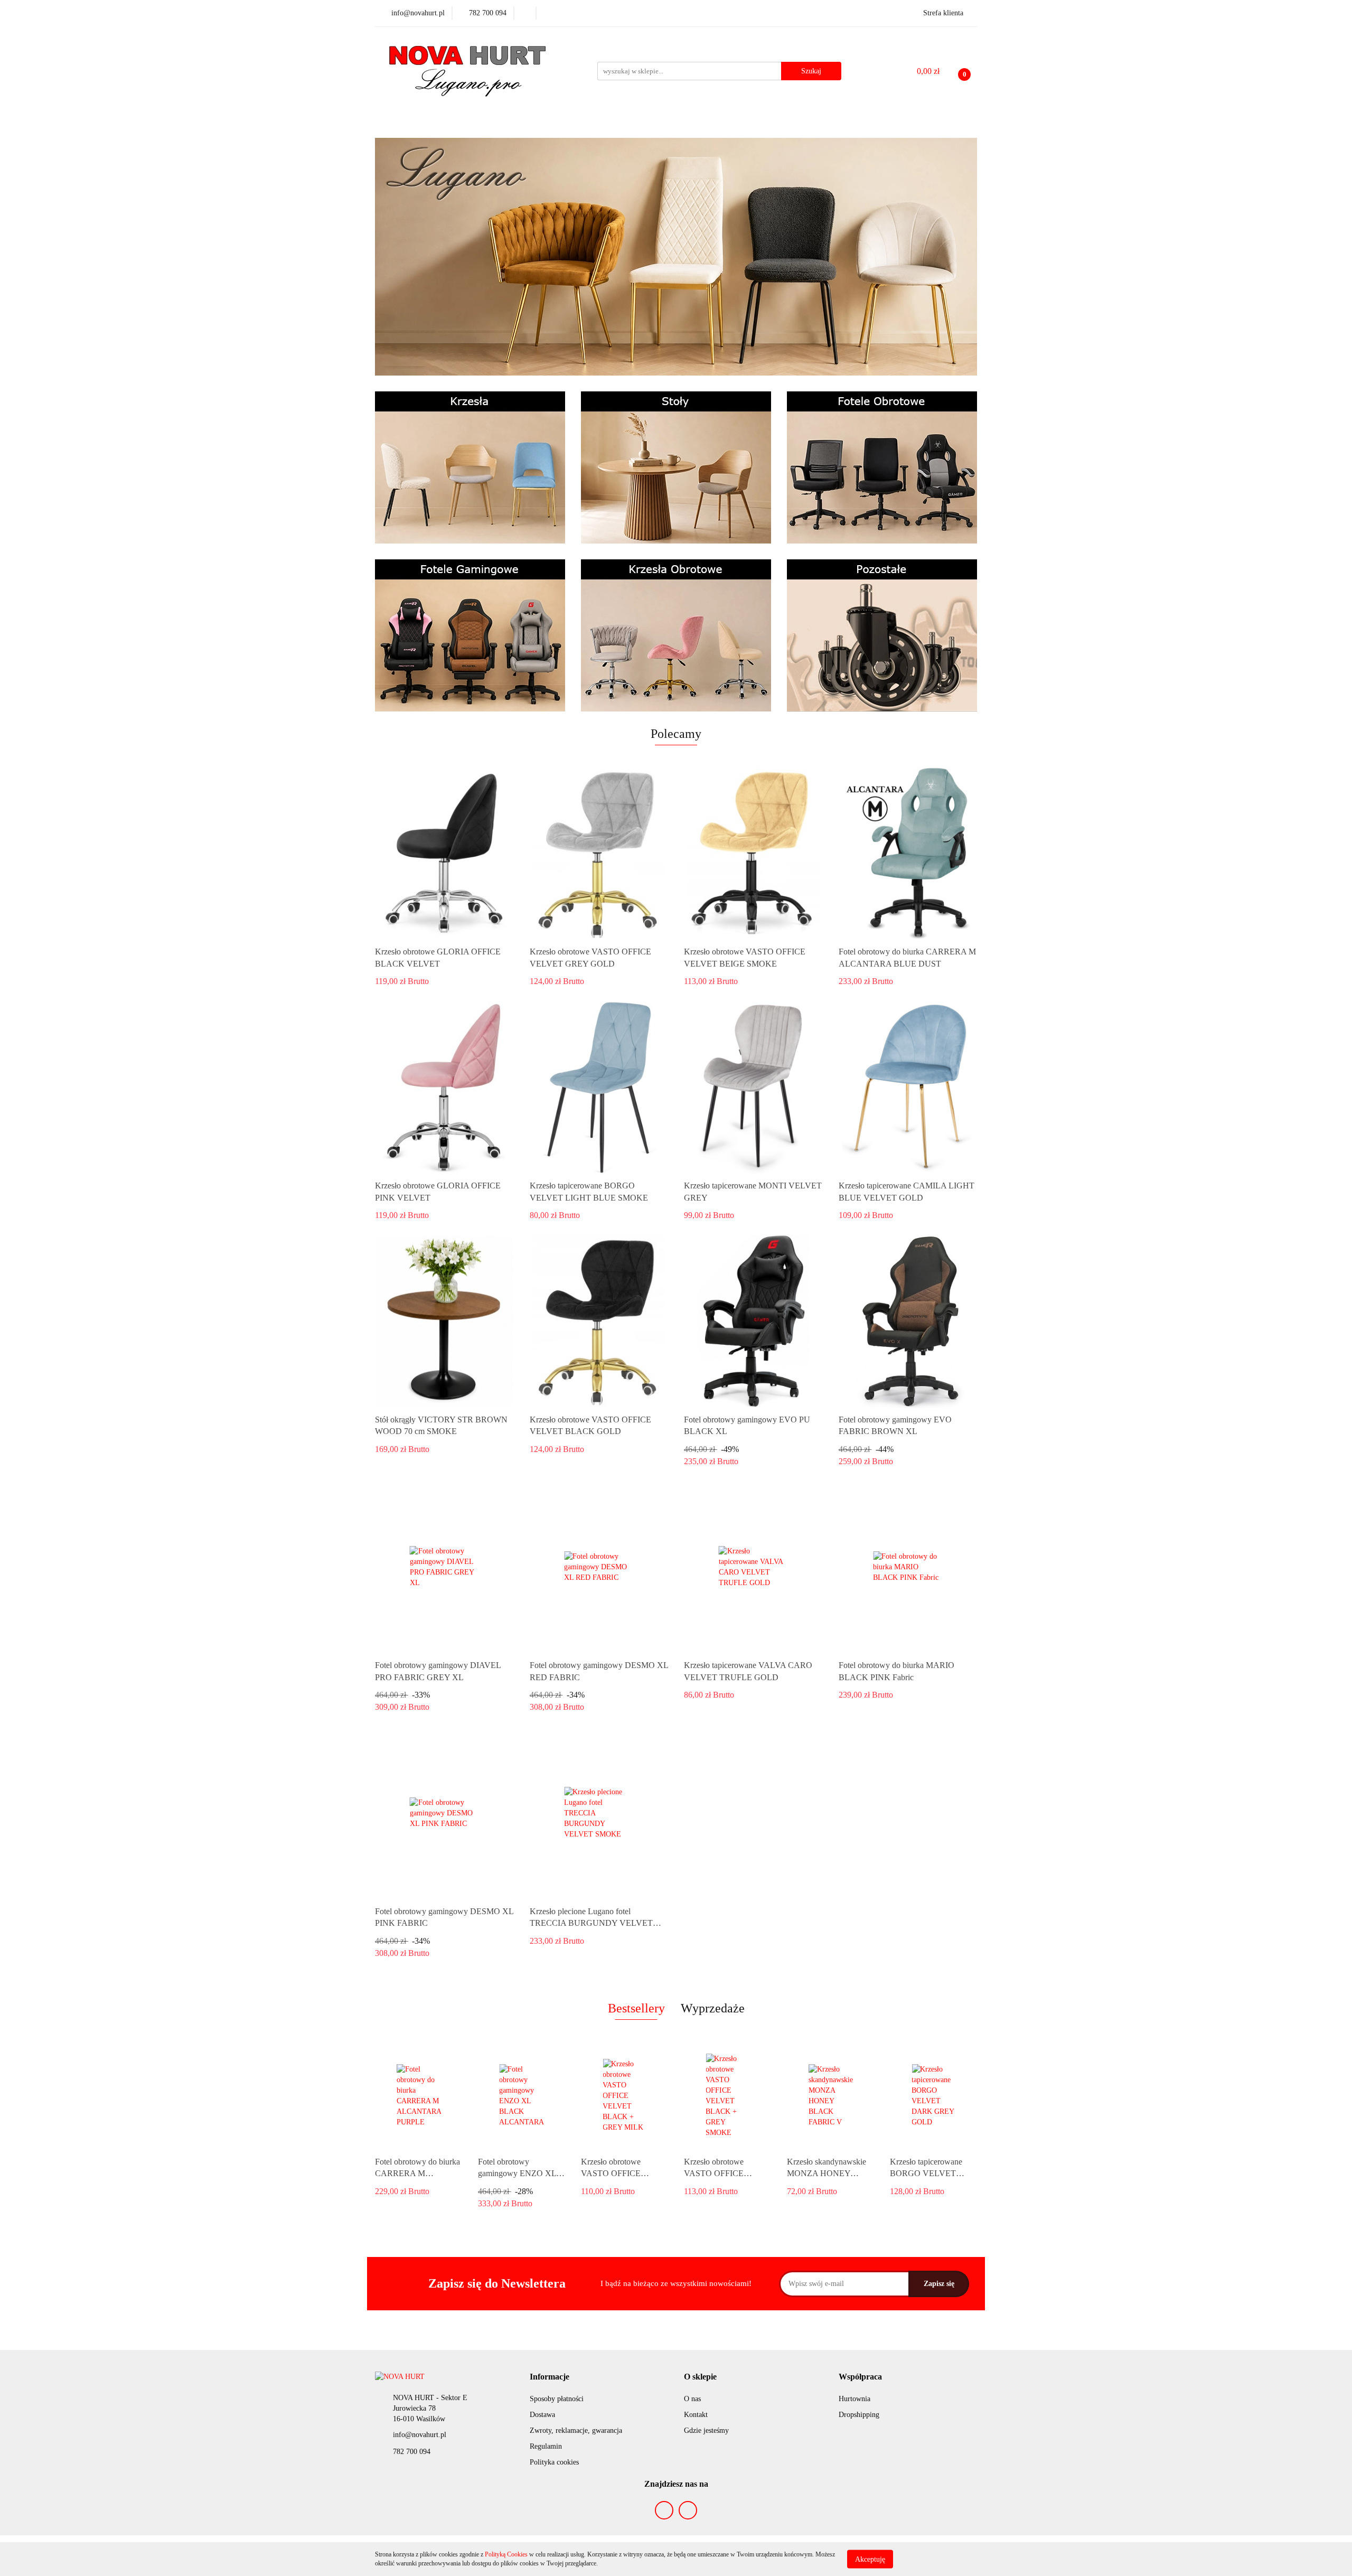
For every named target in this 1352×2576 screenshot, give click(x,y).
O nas (692, 2399)
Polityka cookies (554, 2462)
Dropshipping (859, 2415)
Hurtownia (855, 2399)
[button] (550, 2377)
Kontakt (696, 2415)
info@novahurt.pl (420, 2435)
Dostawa (542, 2415)
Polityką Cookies (506, 2554)
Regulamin (546, 2446)
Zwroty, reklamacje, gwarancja (576, 2430)
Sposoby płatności (557, 2399)
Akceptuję (870, 2559)
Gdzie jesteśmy (706, 2430)
